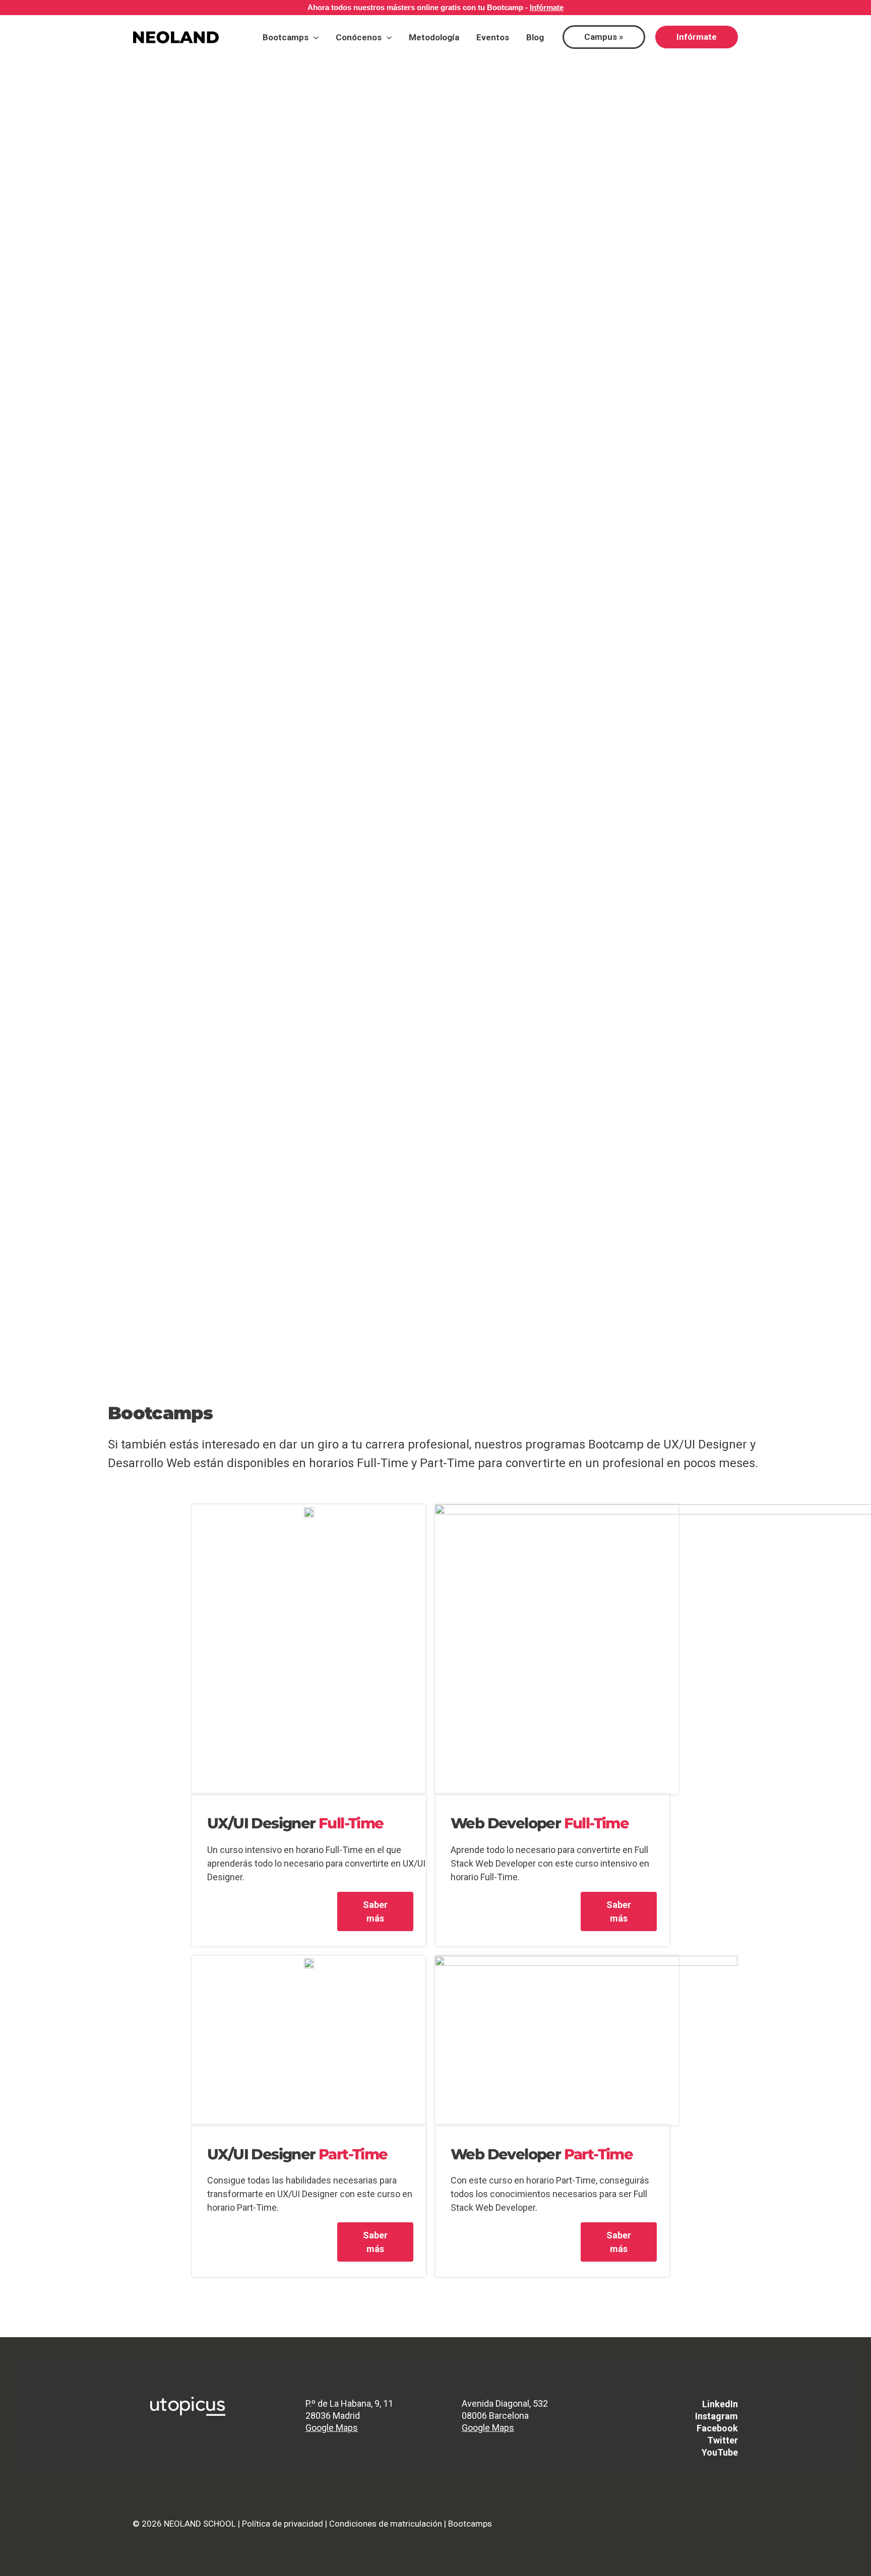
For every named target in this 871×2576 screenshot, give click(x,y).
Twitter (723, 2440)
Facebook (717, 2428)
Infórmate (547, 7)
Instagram (717, 2416)
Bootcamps (470, 2524)
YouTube (720, 2452)
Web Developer (540, 1823)
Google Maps (332, 2428)
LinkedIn (720, 2404)
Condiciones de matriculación (386, 2524)
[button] (314, 37)
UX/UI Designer (295, 1823)
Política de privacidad (283, 2524)
